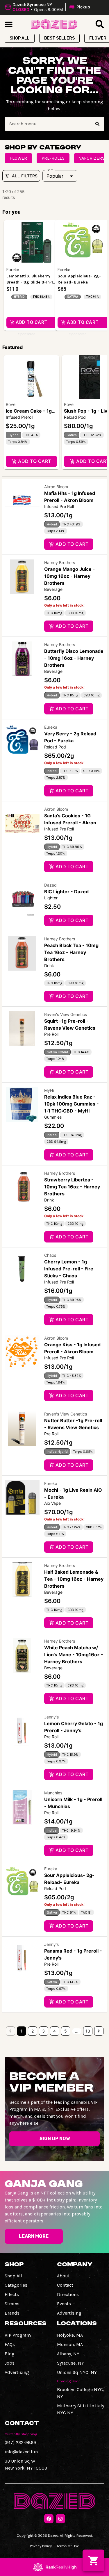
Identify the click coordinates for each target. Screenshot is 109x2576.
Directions (68, 2294)
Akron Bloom (56, 487)
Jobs (10, 2363)
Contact (65, 2285)
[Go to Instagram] (60, 2519)
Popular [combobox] (55, 176)
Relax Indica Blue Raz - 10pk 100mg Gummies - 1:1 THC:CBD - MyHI (72, 1104)
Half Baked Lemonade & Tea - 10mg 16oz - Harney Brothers (74, 1579)
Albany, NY (68, 2354)
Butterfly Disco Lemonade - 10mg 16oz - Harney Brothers (74, 658)
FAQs (10, 2344)
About (63, 2276)
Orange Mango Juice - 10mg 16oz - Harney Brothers (70, 576)
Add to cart (34, 461)
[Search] (97, 124)
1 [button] (21, 2031)
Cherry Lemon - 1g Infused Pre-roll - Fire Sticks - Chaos (69, 1269)
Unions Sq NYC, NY (77, 2372)
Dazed (50, 885)
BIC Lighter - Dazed (66, 892)
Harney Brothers (60, 563)
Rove (11, 404)
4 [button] (54, 2031)
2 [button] (33, 2031)
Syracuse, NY (70, 2363)
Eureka (51, 727)
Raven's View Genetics (66, 1014)
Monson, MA (70, 2344)
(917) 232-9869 (20, 2442)
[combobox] (48, 124)
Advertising (69, 2313)
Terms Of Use (68, 2546)
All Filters (25, 176)
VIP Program (18, 2335)
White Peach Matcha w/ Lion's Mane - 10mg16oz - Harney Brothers (74, 1655)
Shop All (13, 2276)
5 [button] (66, 2031)
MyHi (49, 1090)
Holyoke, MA (70, 2335)
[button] (48, 7)
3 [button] (43, 2031)
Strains (12, 2304)
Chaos (50, 1255)
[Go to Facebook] (49, 2519)
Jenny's (51, 1717)
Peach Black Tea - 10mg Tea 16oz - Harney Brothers (71, 952)
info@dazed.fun (21, 2452)
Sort (50, 170)
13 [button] (88, 2031)
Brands (12, 2313)
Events (64, 2304)
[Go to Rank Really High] (55, 2567)
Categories (16, 2285)
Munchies (53, 1793)
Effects (12, 2294)
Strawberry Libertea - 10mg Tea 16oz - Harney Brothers (72, 1187)
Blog (10, 2354)
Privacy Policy (41, 2546)
